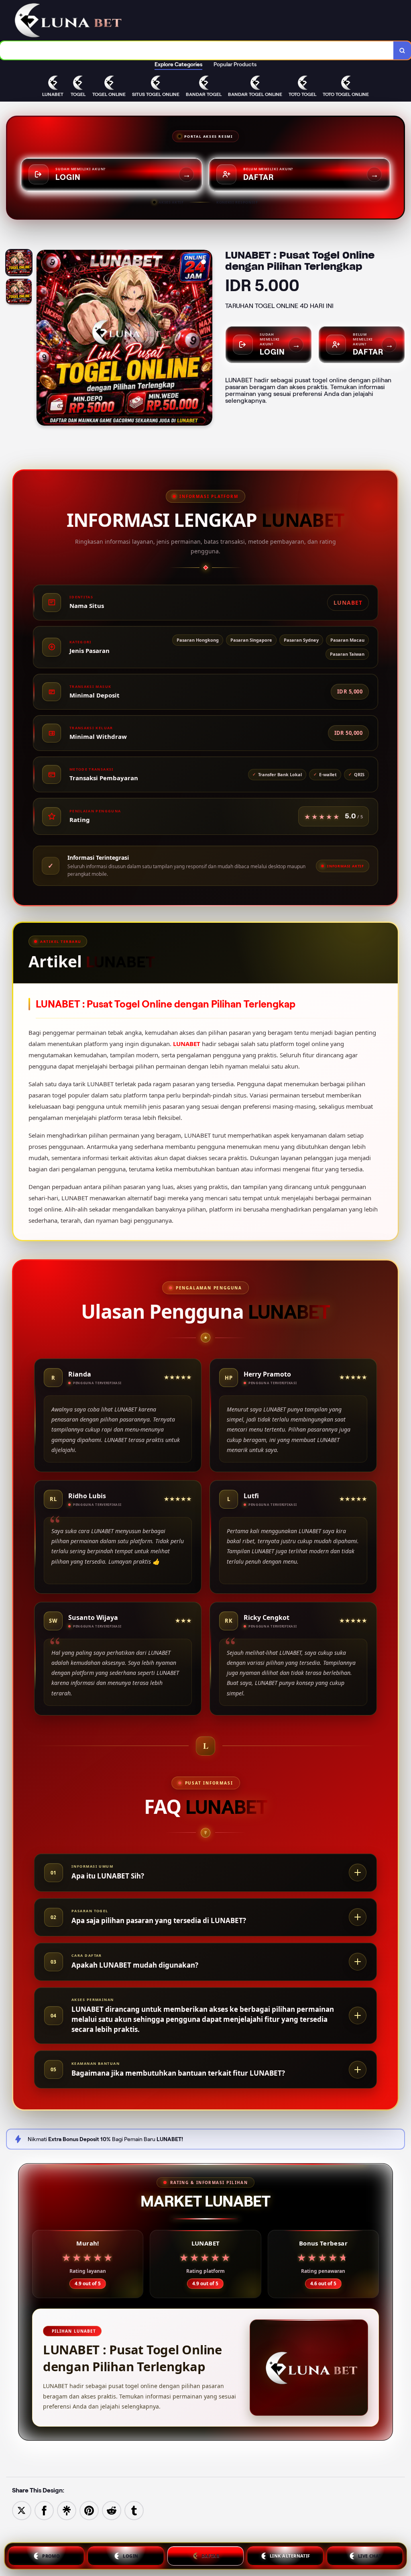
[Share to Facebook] (44, 2510)
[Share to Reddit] (112, 2510)
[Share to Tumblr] (134, 2510)
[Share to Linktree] (67, 2510)
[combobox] (197, 50)
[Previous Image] (43, 339)
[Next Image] (206, 339)
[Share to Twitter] (22, 2510)
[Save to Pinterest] (89, 2510)
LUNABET (187, 1044)
